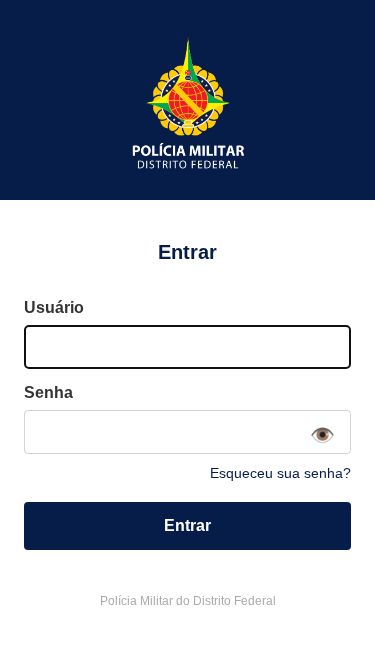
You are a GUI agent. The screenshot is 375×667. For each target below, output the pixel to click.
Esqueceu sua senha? (280, 473)
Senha (48, 392)
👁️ (322, 435)
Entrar (187, 525)
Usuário (54, 307)
